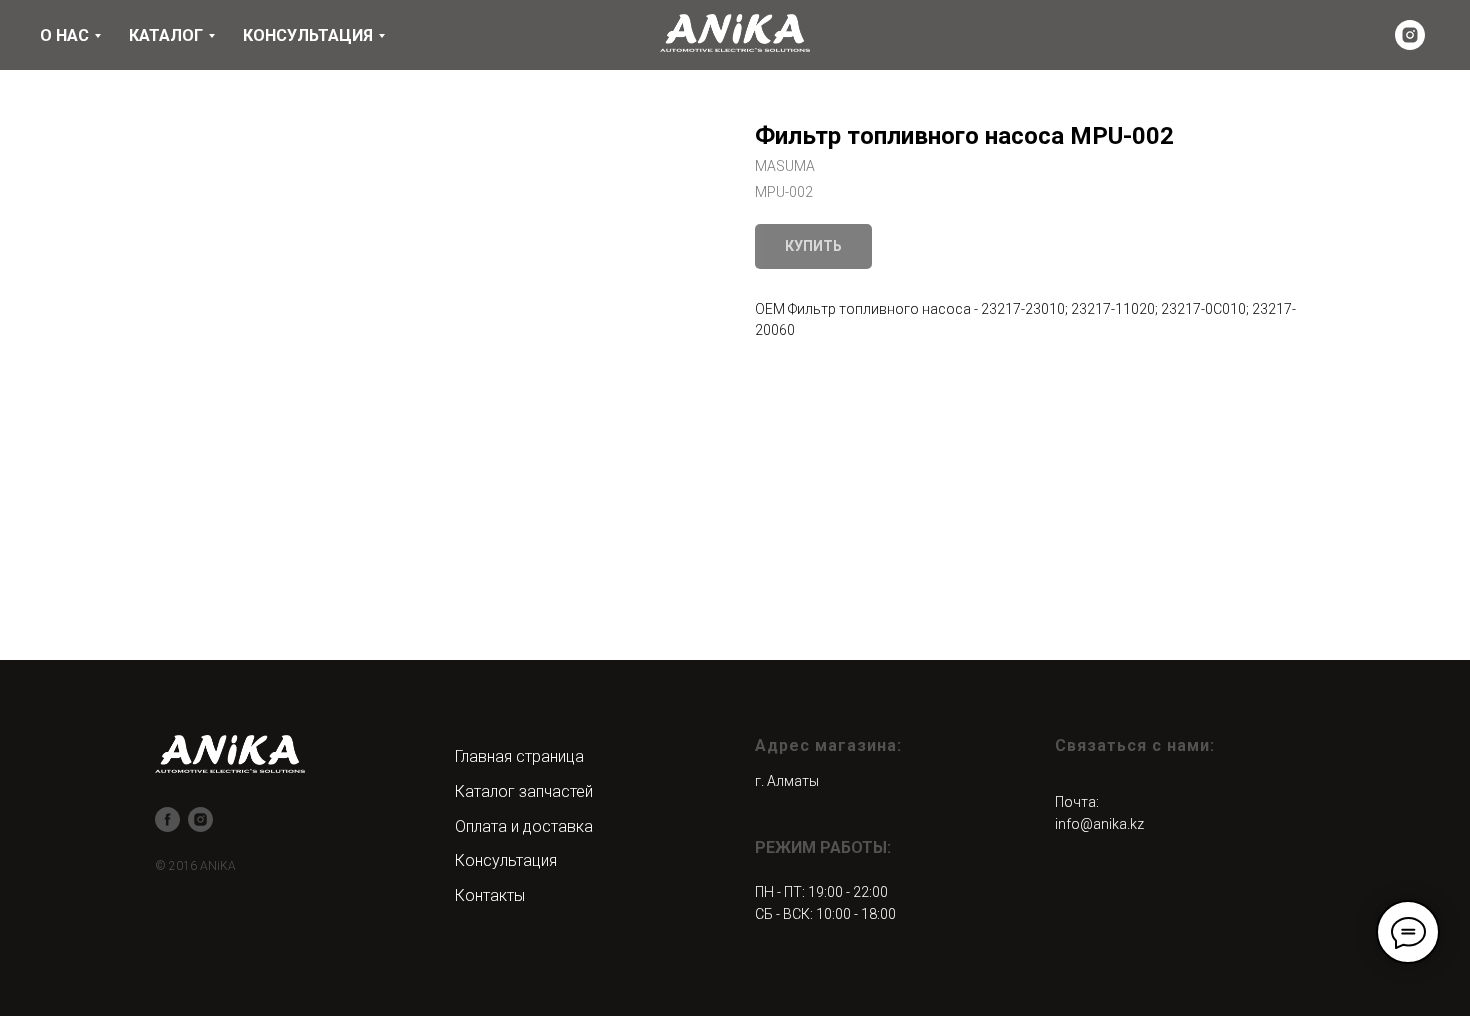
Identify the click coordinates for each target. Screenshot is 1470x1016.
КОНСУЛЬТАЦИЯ (308, 35)
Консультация (506, 860)
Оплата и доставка (524, 826)
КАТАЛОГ (166, 35)
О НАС (64, 35)
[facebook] (167, 819)
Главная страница (519, 756)
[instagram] (1410, 35)
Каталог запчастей (524, 791)
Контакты (490, 895)
